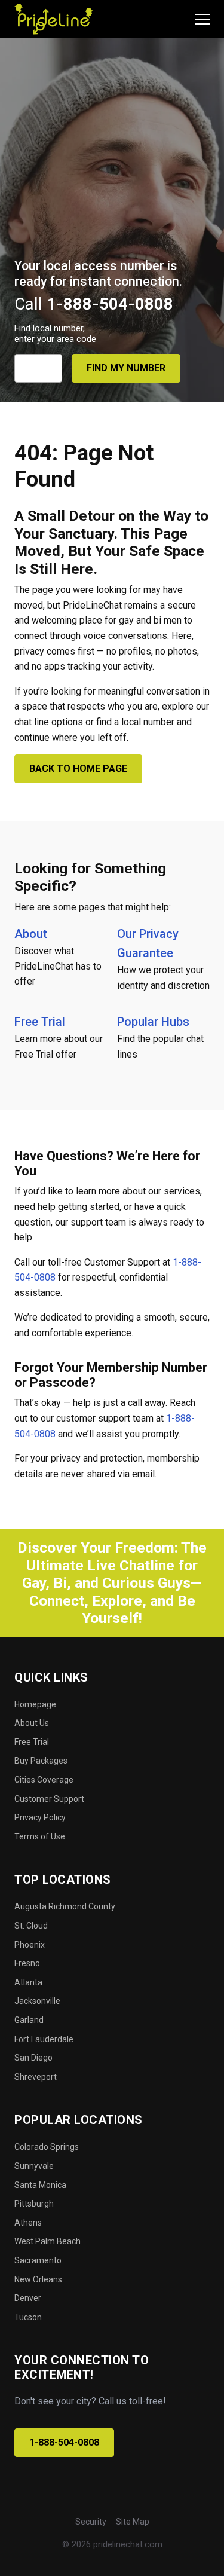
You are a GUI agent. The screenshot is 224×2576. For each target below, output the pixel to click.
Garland (29, 2020)
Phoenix (30, 1945)
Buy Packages (41, 1761)
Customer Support (49, 1799)
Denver (28, 2298)
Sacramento (38, 2260)
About (31, 934)
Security (91, 2522)
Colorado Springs (47, 2147)
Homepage (35, 1704)
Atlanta (28, 1982)
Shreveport (36, 2077)
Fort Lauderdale (44, 2039)
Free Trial (40, 1022)
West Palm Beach (47, 2241)
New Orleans (38, 2279)
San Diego (33, 2058)
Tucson (28, 2317)
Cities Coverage (44, 1780)
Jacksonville (37, 2001)
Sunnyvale (34, 2166)
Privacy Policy (40, 1817)
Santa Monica (40, 2185)
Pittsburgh (34, 2204)
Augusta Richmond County (65, 1906)
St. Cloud (31, 1926)
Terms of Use (40, 1836)
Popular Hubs (153, 1022)
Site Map (133, 2522)
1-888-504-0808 (64, 2442)
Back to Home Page (78, 768)
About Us (32, 1723)
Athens (28, 2223)
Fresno (27, 1963)
